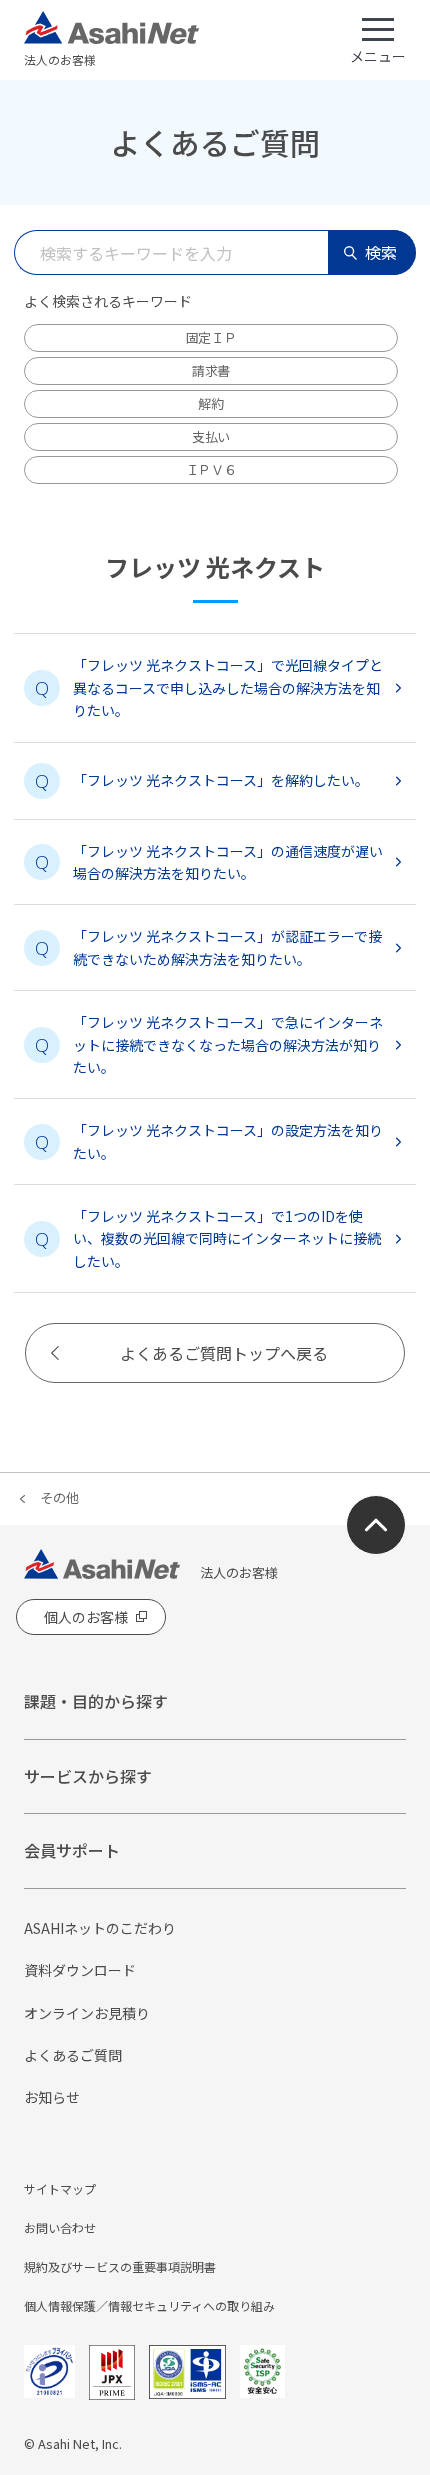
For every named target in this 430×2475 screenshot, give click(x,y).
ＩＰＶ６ (211, 469)
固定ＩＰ (211, 337)
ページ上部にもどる (376, 1525)
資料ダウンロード (80, 1970)
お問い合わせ (60, 2227)
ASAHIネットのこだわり (100, 1928)
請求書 (211, 370)
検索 (381, 252)
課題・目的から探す (96, 1701)
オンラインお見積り (87, 2013)
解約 (210, 403)
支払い (211, 436)
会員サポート (72, 1850)
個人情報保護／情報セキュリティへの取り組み (149, 2305)
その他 (59, 1497)
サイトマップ (60, 2188)
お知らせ (52, 2097)
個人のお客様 (86, 1617)
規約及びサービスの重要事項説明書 (120, 2266)
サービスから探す (88, 1776)
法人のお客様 (60, 59)
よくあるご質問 (73, 2055)
